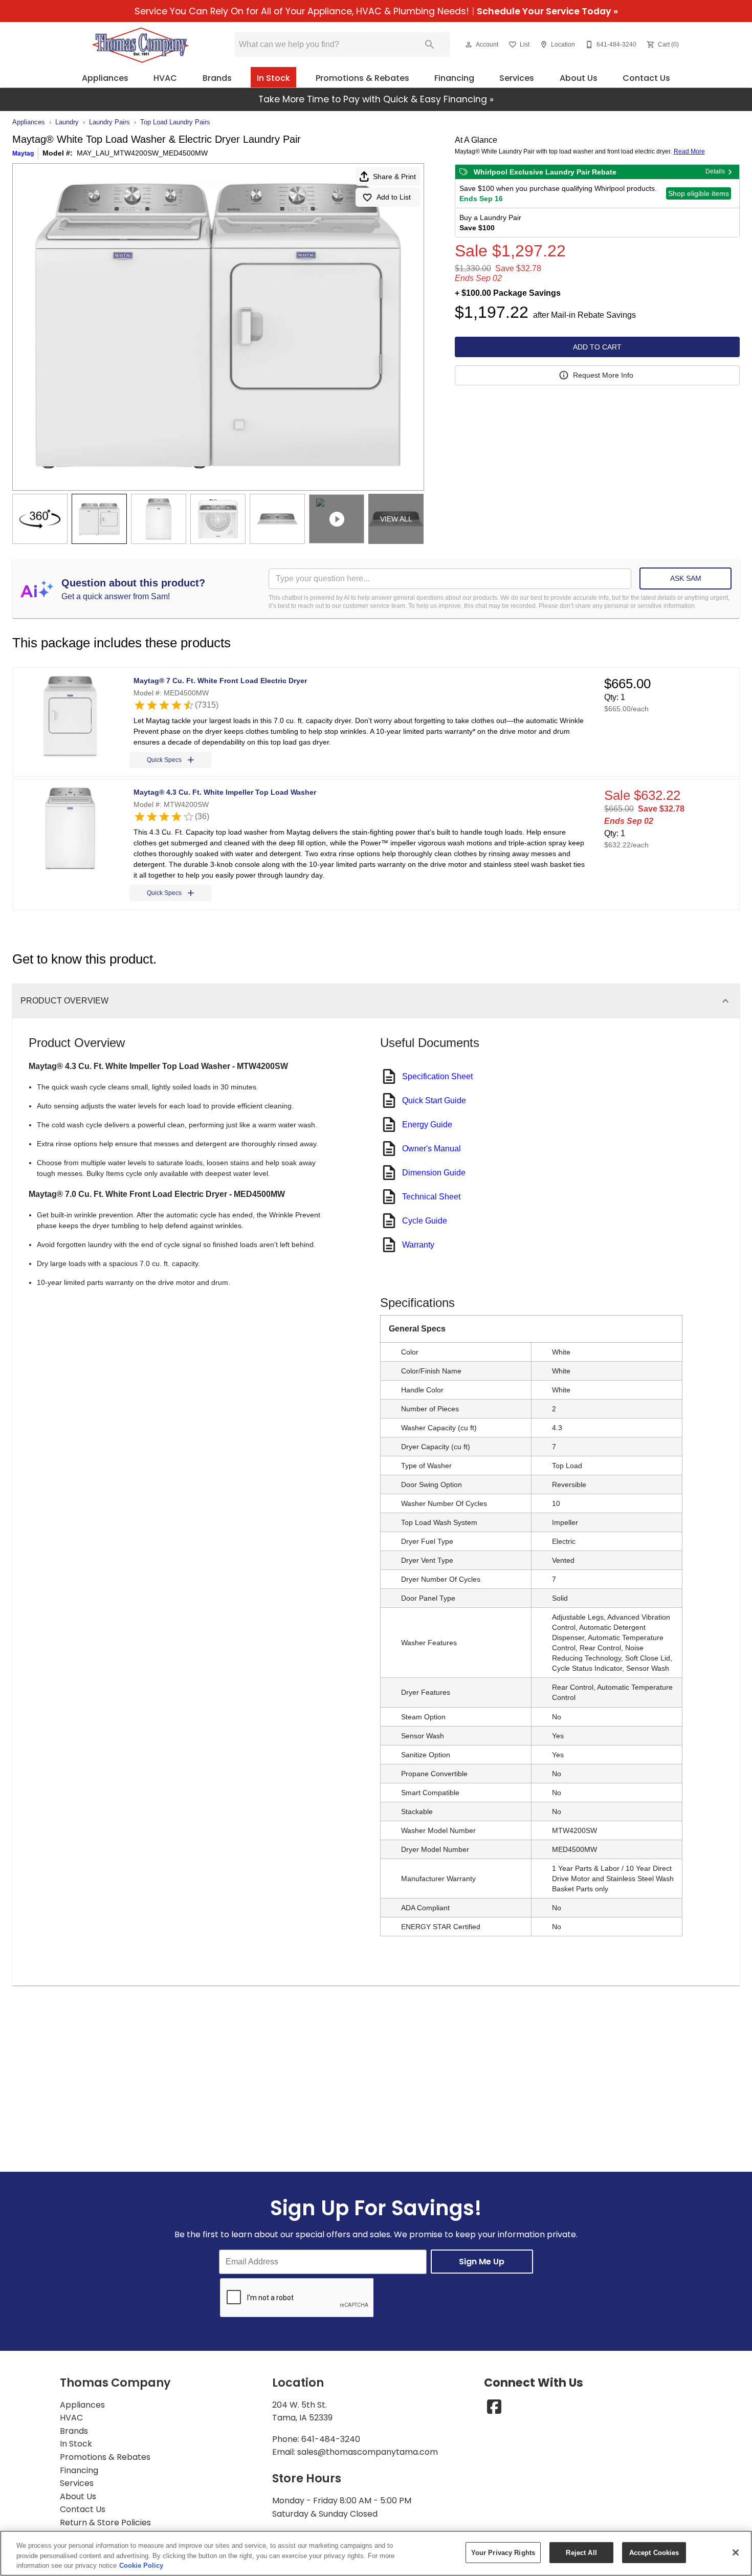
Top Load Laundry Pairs (175, 122)
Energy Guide (427, 1125)
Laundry (67, 122)
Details (715, 171)
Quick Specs (164, 760)
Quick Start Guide (434, 1100)
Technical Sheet (431, 1197)
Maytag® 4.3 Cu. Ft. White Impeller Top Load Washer (225, 792)
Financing (454, 78)
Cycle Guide (425, 1221)
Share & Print (394, 177)
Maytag (23, 154)
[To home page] (140, 45)
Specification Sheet (437, 1076)
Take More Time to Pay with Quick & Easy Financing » (376, 99)
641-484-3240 (331, 2439)
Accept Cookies (654, 2552)
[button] (469, 45)
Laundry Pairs (109, 122)
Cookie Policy (141, 2566)
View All (396, 519)
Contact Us (646, 78)
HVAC (165, 78)
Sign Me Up (482, 2262)
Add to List (394, 197)
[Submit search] (430, 45)
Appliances (105, 78)
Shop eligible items (699, 193)
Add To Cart (597, 347)
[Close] (736, 2552)
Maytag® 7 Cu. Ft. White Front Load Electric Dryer (220, 681)
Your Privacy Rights (503, 2552)
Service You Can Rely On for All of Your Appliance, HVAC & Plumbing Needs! (376, 11)
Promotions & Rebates (362, 78)
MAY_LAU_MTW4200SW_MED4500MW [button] (142, 153)
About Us (579, 78)
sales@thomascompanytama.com (368, 2452)
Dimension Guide (434, 1173)
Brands (217, 78)
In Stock (273, 78)
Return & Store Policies (105, 2523)
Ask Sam (686, 578)
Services (517, 78)
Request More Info (603, 375)
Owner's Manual (432, 1149)
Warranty (418, 1245)
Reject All (581, 2552)
